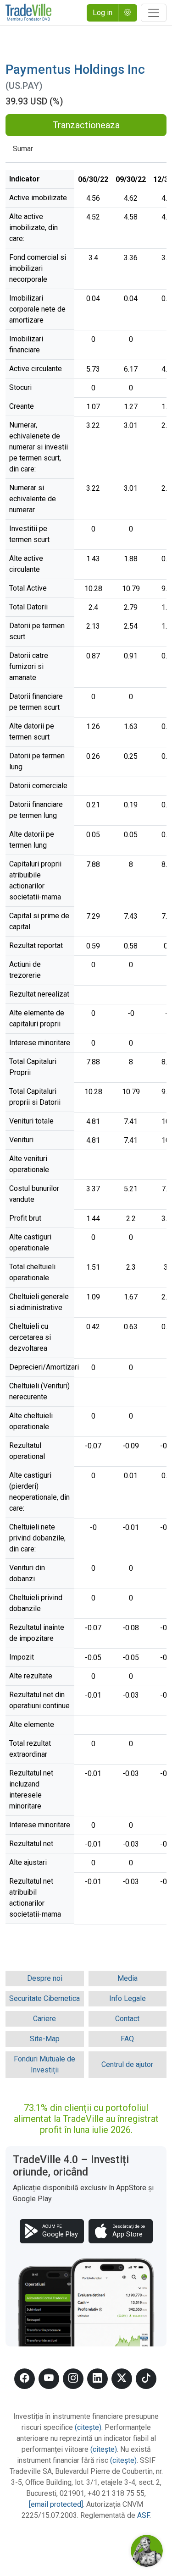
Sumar (23, 149)
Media (128, 1978)
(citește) (88, 2427)
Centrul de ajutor (127, 2064)
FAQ (127, 2039)
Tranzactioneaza (86, 125)
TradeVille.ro (28, 13)
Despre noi (45, 1978)
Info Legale (128, 1998)
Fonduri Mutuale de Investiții (44, 2064)
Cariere (44, 2019)
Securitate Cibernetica (44, 1998)
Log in (103, 13)
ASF (143, 2515)
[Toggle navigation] (154, 13)
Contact (127, 2019)
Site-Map (45, 2039)
